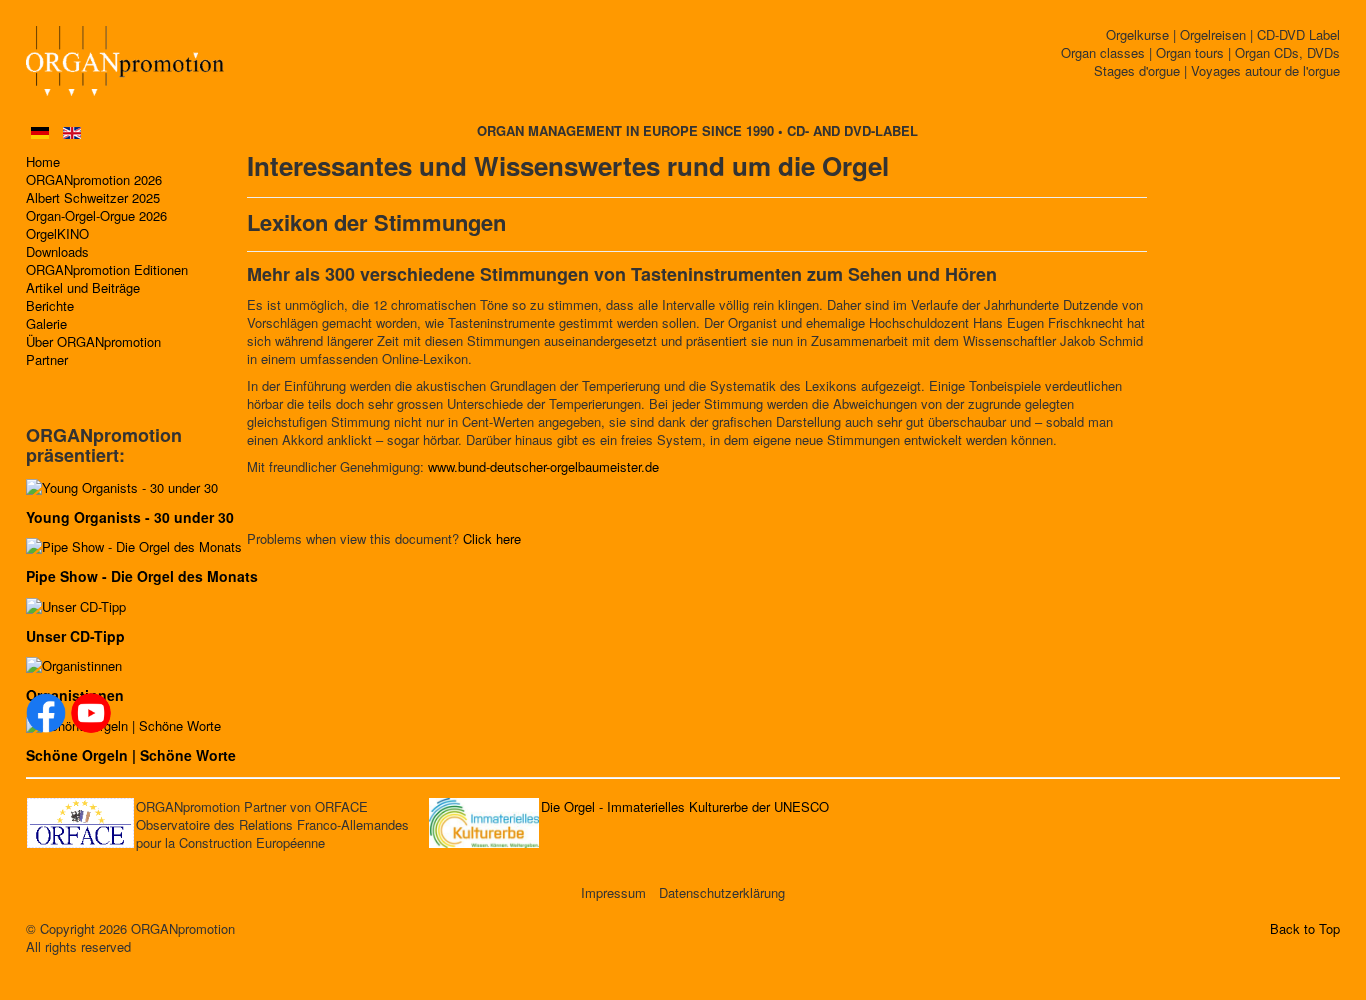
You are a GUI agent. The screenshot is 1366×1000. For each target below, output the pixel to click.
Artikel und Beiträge (83, 288)
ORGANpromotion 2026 (94, 180)
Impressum (613, 893)
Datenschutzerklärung (722, 893)
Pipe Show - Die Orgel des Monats (142, 576)
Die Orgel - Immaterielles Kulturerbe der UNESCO (685, 806)
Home (43, 162)
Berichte (50, 306)
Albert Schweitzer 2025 (93, 198)
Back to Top (1305, 929)
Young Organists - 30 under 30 (130, 517)
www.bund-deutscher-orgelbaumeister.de (543, 466)
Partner (47, 360)
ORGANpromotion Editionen (107, 270)
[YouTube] (91, 713)
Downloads (57, 252)
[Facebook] (46, 713)
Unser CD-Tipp (75, 636)
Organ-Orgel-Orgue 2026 (96, 216)
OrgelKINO (57, 234)
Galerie (46, 324)
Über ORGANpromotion (93, 342)
